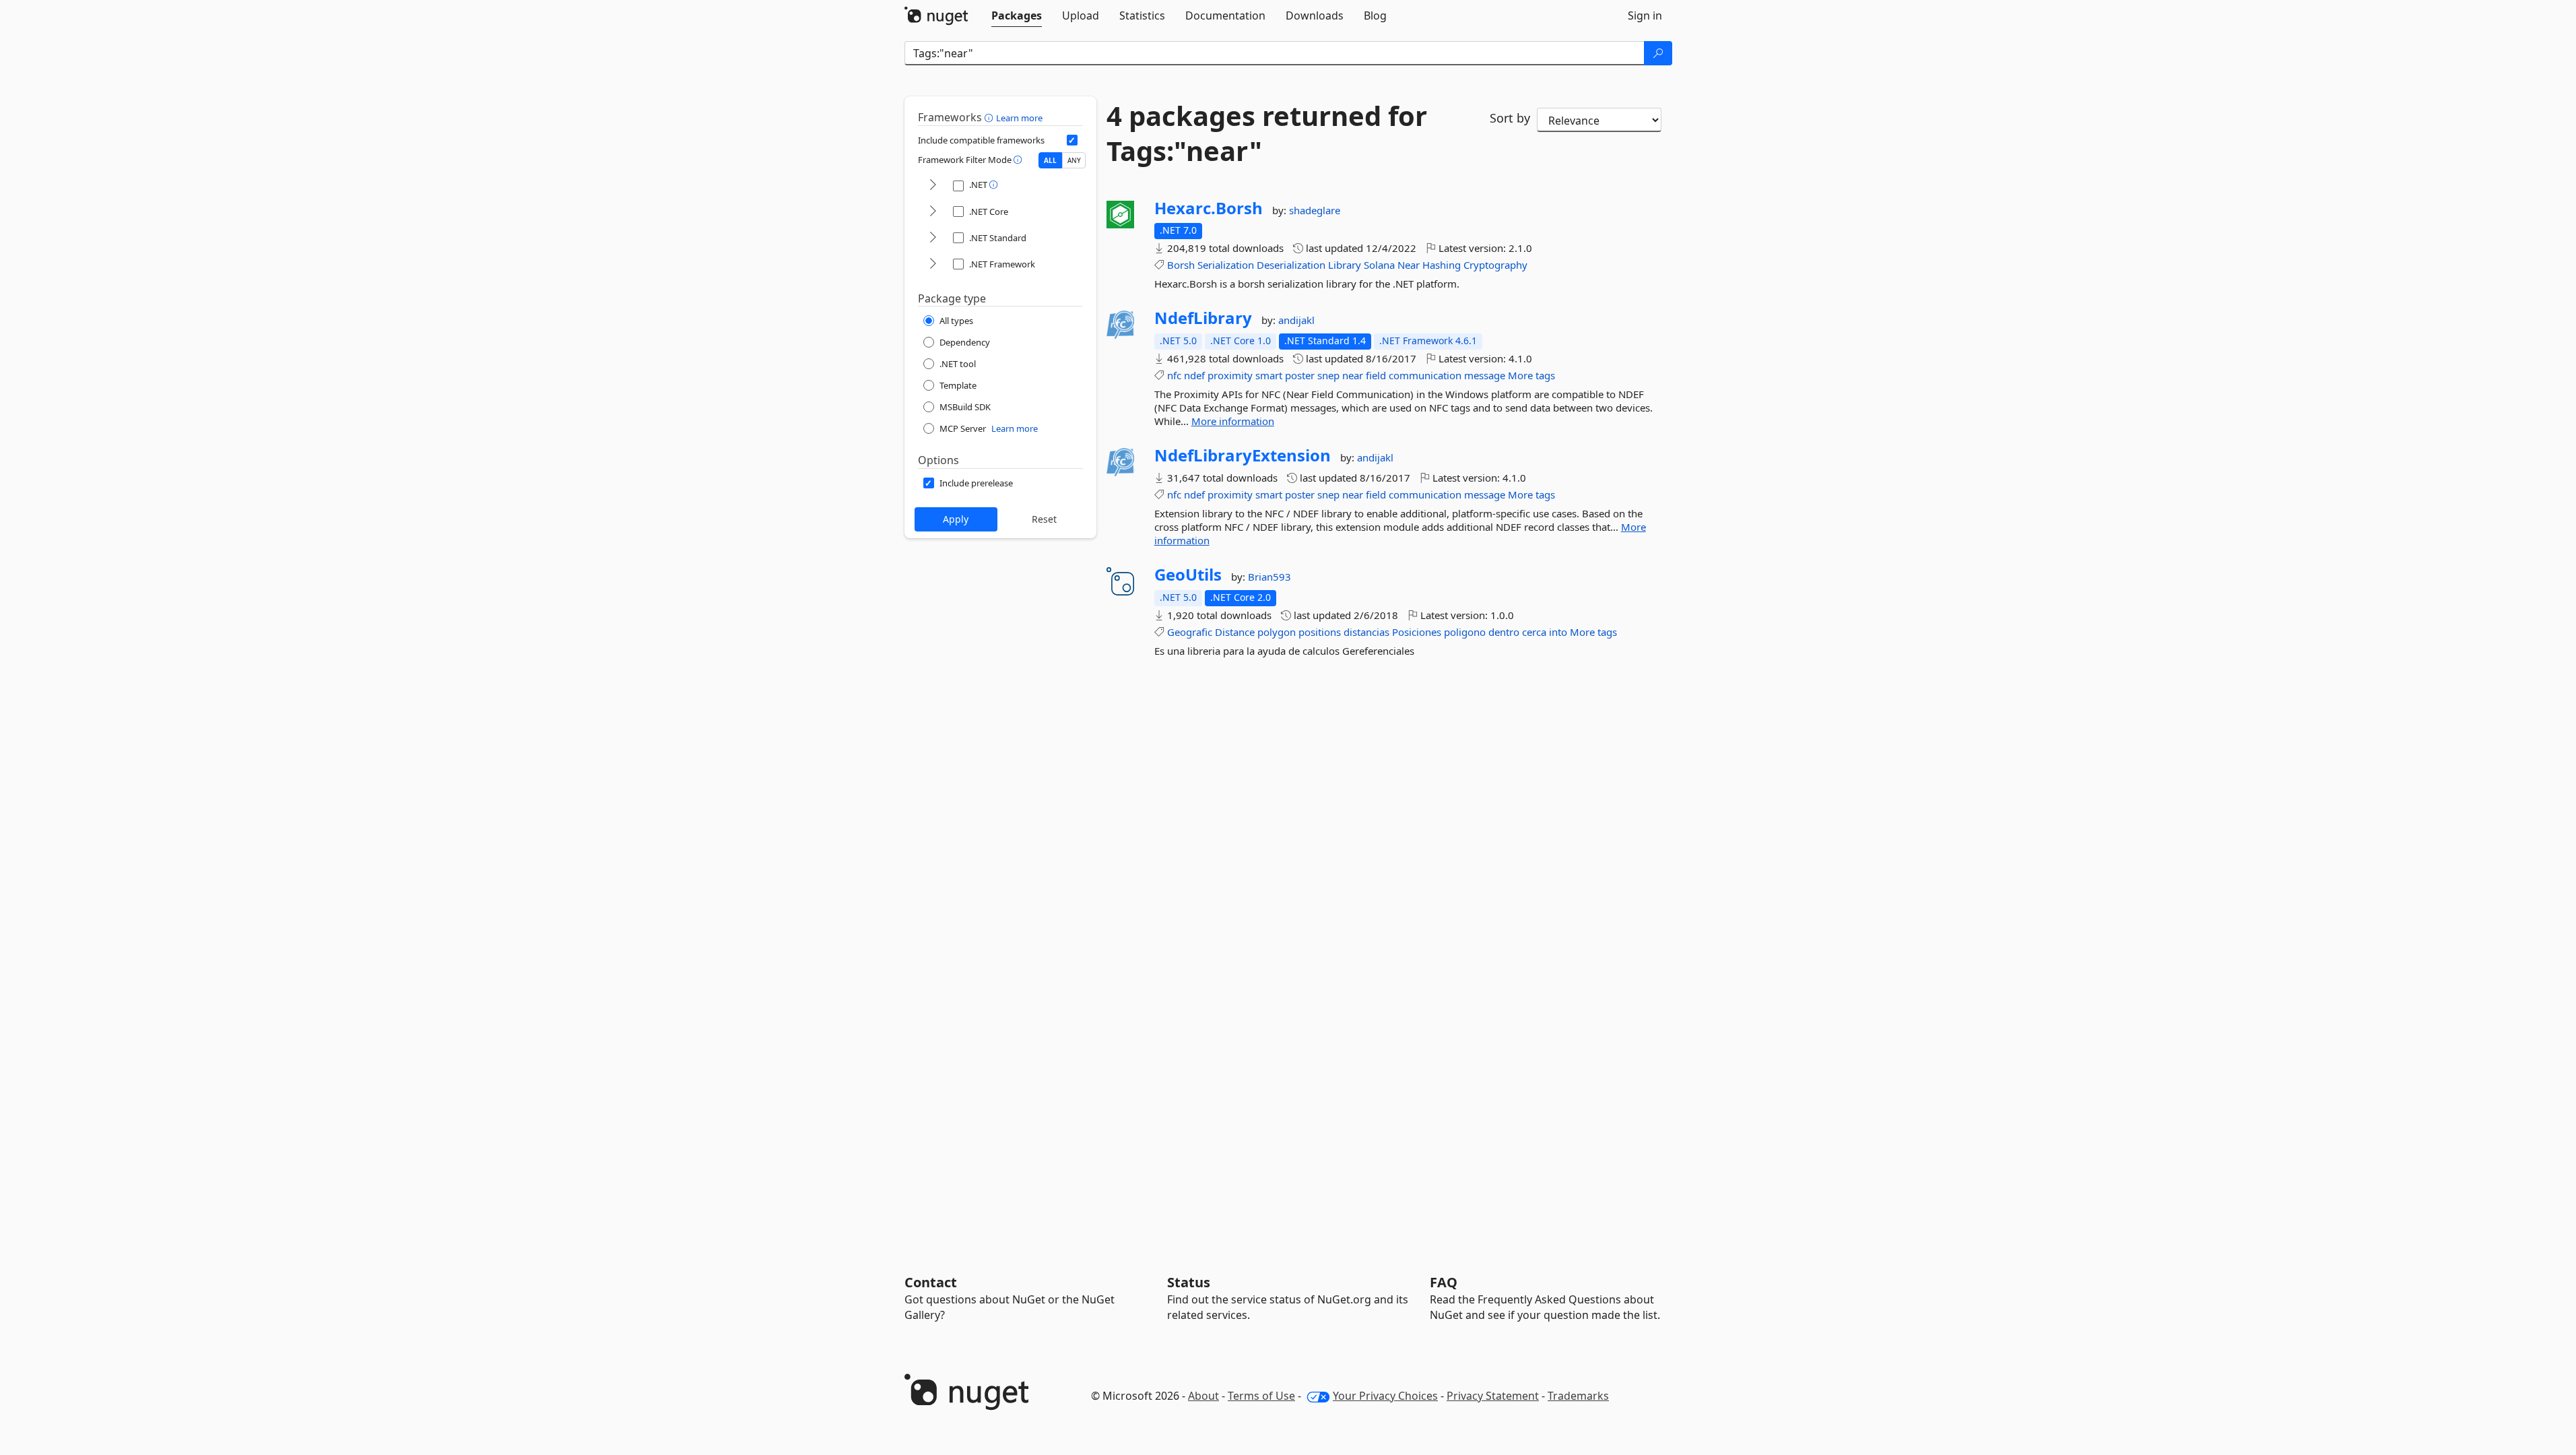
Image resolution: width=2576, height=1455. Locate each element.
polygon (1277, 632)
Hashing (1442, 265)
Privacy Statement (1493, 1396)
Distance (1235, 632)
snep (1328, 375)
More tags (1531, 375)
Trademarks (1578, 1396)
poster (1300, 375)
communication (1425, 375)
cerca (1534, 632)
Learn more (1019, 118)
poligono (1465, 632)
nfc (1174, 375)
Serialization (1226, 265)
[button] (990, 117)
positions (1320, 632)
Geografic (1190, 632)
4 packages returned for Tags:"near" (1267, 133)
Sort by (1510, 118)
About (1203, 1396)
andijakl (1296, 320)
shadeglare (1315, 210)
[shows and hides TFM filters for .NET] (933, 186)
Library (1345, 265)
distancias (1366, 632)
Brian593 (1269, 577)
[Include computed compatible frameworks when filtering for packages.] (1072, 140)
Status (1189, 1282)
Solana (1379, 265)
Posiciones (1417, 632)
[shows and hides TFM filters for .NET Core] (933, 212)
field (1376, 375)
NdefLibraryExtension (1243, 455)
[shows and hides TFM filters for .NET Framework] (933, 264)
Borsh (1181, 265)
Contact (931, 1282)
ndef (1194, 375)
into (1558, 632)
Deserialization (1291, 265)
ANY (1074, 160)
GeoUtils (1188, 575)
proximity (1230, 375)
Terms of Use (1261, 1396)
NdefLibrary (1203, 318)
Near (1409, 265)
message (1485, 375)
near (1353, 375)
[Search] (1658, 53)
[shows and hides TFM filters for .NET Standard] (933, 238)
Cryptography (1495, 265)
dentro (1504, 632)
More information (1233, 421)
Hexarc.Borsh (1209, 208)
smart (1269, 375)
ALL (1050, 160)
